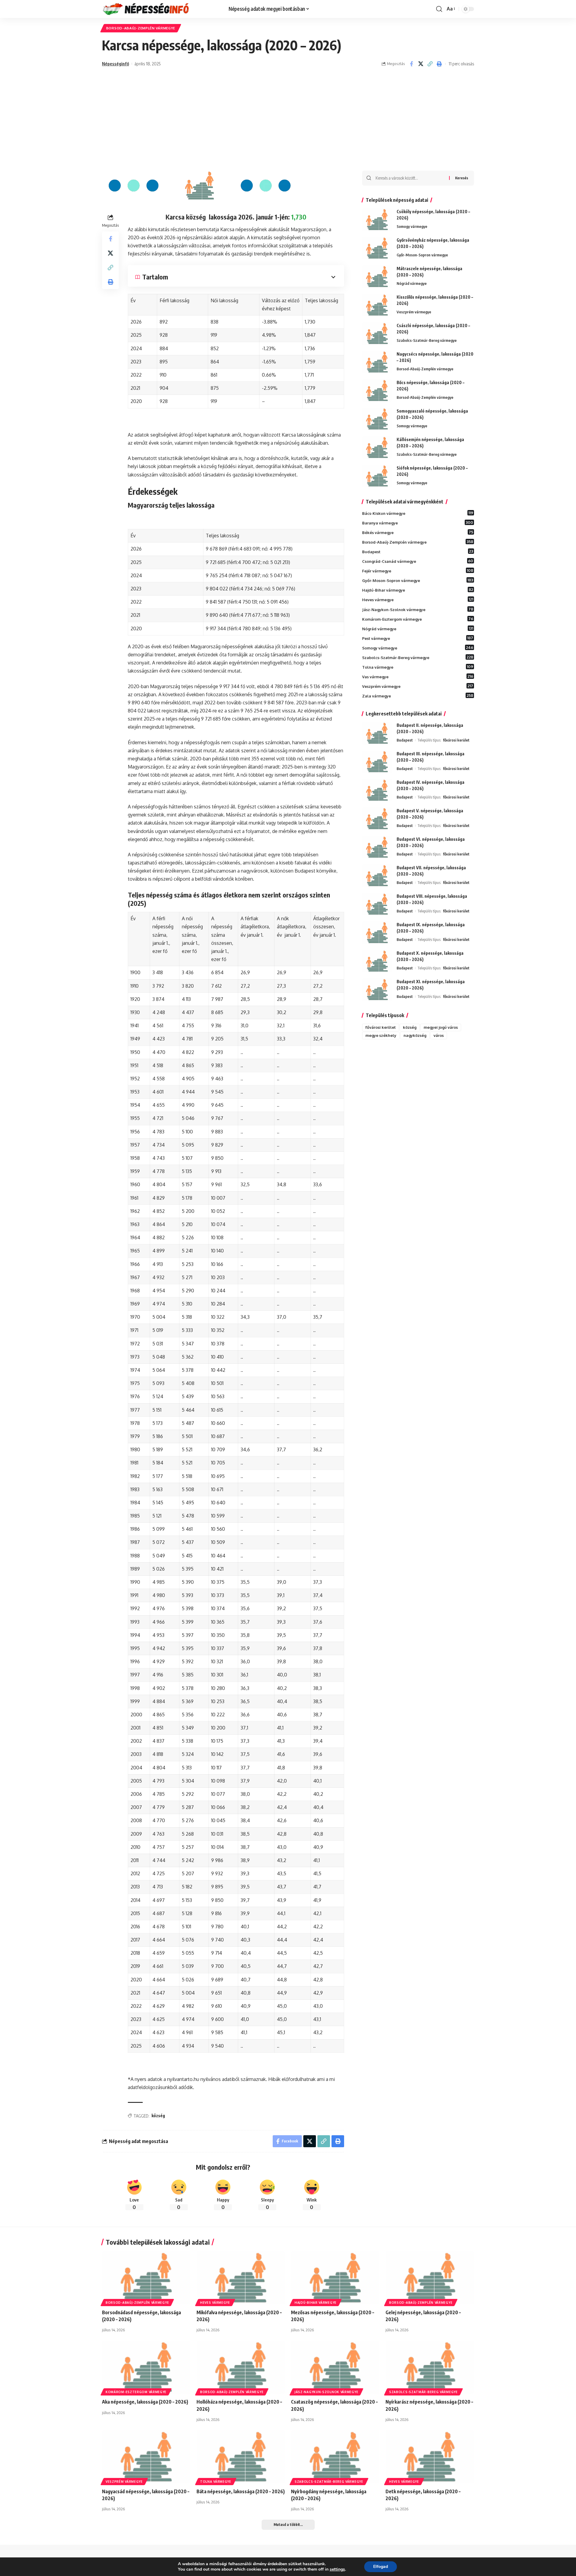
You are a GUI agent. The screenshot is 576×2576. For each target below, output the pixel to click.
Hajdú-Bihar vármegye (418, 590)
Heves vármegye (418, 599)
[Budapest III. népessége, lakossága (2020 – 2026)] (377, 762)
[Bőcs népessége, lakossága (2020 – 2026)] (377, 391)
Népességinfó (115, 64)
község (158, 2116)
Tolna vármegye (418, 667)
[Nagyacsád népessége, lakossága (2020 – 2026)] (146, 2457)
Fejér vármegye (418, 571)
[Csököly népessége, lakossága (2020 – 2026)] (377, 220)
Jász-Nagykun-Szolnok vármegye (418, 609)
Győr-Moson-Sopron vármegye (422, 255)
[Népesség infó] (160, 9)
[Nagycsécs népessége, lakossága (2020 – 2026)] (377, 362)
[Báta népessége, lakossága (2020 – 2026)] (241, 2457)
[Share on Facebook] (411, 64)
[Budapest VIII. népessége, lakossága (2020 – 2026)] (377, 904)
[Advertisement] (288, 126)
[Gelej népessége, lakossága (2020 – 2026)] (430, 2278)
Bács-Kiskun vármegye (418, 513)
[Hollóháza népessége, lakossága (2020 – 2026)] (241, 2367)
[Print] (439, 64)
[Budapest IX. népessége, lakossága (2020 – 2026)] (377, 933)
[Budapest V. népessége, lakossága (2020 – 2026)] (377, 819)
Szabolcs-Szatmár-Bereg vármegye (427, 340)
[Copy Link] (430, 64)
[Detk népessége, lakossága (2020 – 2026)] (430, 2457)
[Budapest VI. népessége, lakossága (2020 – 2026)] (377, 847)
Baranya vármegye (418, 523)
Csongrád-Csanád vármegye (418, 561)
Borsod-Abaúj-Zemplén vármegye (141, 28)
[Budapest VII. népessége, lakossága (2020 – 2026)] (377, 876)
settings (337, 2569)
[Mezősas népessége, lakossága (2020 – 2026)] (335, 2278)
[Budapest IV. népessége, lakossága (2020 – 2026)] (377, 790)
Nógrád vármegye (412, 283)
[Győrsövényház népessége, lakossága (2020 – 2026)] (377, 248)
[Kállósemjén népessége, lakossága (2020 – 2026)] (377, 448)
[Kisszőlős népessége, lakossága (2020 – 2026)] (377, 305)
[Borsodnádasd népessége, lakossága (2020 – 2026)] (146, 2278)
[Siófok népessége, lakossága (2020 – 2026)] (377, 476)
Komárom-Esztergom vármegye (418, 619)
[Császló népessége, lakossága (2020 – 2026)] (377, 334)
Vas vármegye (418, 676)
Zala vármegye (418, 696)
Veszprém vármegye (414, 312)
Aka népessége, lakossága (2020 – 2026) (145, 2402)
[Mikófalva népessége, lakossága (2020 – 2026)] (241, 2278)
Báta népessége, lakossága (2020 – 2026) (241, 2491)
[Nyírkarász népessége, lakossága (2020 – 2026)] (430, 2367)
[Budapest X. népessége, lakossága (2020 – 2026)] (377, 961)
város (439, 1035)
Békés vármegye (418, 532)
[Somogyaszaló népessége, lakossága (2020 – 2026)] (377, 419)
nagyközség (415, 1035)
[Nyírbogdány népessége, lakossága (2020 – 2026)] (335, 2457)
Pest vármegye (418, 638)
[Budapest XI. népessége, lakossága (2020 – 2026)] (377, 990)
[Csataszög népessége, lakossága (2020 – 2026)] (335, 2367)
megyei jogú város (441, 1027)
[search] (439, 9)
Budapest (418, 551)
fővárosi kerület (456, 740)
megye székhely (381, 1035)
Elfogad (381, 2567)
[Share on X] (421, 64)
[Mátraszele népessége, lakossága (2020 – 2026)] (377, 277)
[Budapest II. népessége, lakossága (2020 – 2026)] (377, 733)
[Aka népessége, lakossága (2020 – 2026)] (146, 2367)
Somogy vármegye (412, 226)
